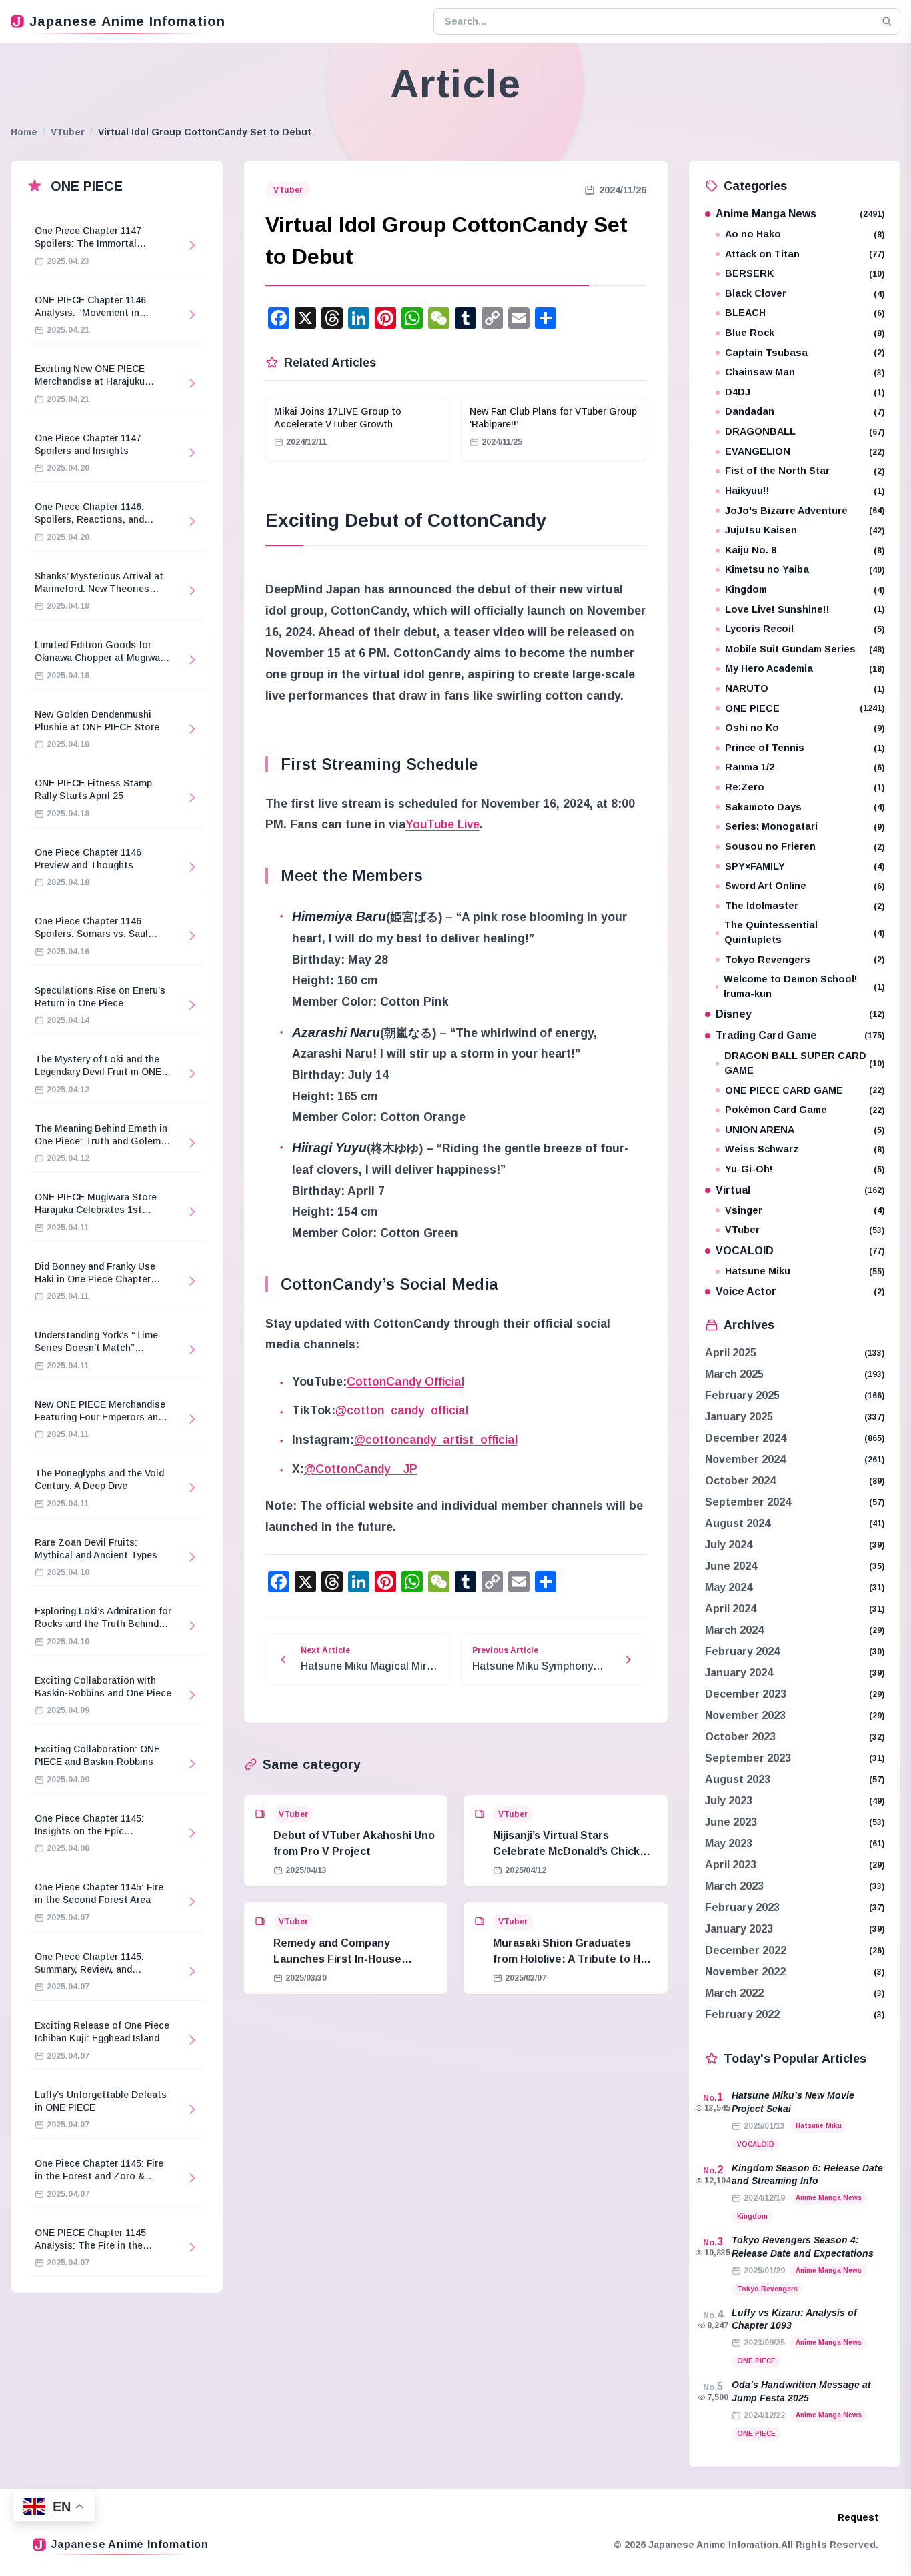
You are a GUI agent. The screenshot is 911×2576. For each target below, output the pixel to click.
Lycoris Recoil (805, 629)
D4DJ (805, 392)
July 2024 (729, 1545)
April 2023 (731, 1865)
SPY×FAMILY (805, 866)
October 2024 (740, 1481)
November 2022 (745, 1972)
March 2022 (734, 1993)
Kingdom (805, 589)
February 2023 (742, 1907)
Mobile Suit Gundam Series (805, 649)
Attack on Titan (805, 254)
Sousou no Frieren (805, 846)
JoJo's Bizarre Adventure (805, 511)
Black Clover (805, 293)
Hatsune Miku (805, 1271)
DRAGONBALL (805, 431)
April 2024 (731, 1609)
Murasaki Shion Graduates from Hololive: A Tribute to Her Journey (572, 1959)
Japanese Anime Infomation (127, 21)
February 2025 (742, 1395)
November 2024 (745, 1459)
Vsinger (805, 1210)
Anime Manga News (800, 214)
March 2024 (734, 1630)
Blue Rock (805, 333)
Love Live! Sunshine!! (805, 609)
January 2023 (739, 1929)
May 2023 (729, 1843)
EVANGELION (805, 451)
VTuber (68, 132)
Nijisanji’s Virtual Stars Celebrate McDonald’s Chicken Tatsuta (573, 1851)
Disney (800, 1014)
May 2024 (729, 1587)
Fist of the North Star (805, 471)
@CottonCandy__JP (361, 1469)
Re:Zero (805, 787)
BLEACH (805, 313)
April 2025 (731, 1353)
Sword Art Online (805, 886)
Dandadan (805, 411)
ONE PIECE (805, 708)
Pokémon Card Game (805, 1110)
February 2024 (742, 1651)
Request (858, 2517)
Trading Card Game (800, 1035)
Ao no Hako (805, 234)
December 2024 (746, 1438)
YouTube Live (442, 824)
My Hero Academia (805, 668)
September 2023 (748, 1758)
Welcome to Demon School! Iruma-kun (804, 986)
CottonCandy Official (405, 1382)
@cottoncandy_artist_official (436, 1440)
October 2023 (740, 1737)
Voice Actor (800, 1291)
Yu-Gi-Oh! (805, 1169)
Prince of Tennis (805, 748)
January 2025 (739, 1417)
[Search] (887, 21)
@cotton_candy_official (402, 1410)
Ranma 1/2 (805, 767)
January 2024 (739, 1673)
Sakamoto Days (805, 807)
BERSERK (805, 273)
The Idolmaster (805, 906)
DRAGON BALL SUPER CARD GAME (805, 1063)
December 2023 (746, 1694)
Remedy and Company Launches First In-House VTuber (337, 1959)
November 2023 (745, 1715)
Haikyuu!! (805, 491)
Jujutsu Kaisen (805, 530)
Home (24, 132)
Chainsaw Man (805, 372)
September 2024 (748, 1502)
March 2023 (734, 1886)
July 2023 (729, 1801)
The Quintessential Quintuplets (804, 932)
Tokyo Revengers (805, 960)
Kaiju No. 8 (805, 550)
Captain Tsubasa (805, 353)
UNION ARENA (805, 1130)
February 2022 (742, 2014)
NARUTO (805, 688)
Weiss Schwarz (805, 1149)
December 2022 (746, 1950)
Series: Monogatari (805, 826)
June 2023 (731, 1822)
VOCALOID (800, 1251)
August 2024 (738, 1523)
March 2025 (734, 1374)
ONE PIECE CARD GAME (805, 1090)
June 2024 (731, 1566)
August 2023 (738, 1779)
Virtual (800, 1190)
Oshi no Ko (805, 728)
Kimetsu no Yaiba (805, 569)
